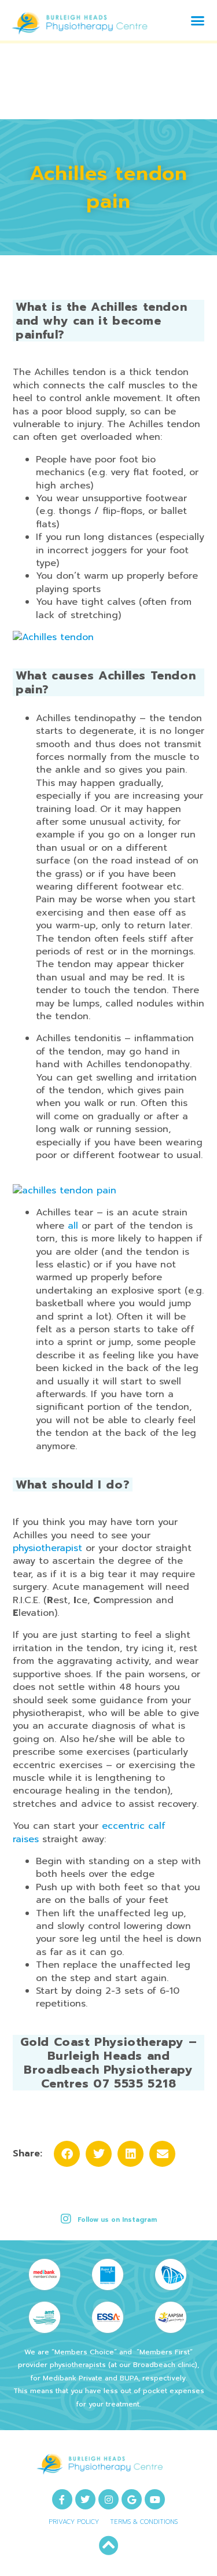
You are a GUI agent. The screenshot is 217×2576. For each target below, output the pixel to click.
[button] (198, 20)
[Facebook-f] (62, 2499)
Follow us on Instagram (117, 2220)
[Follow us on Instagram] (66, 2219)
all (73, 1226)
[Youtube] (155, 2499)
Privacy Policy (74, 2522)
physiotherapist (47, 1548)
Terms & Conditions (144, 2522)
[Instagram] (108, 2499)
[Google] (132, 2499)
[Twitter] (85, 2499)
